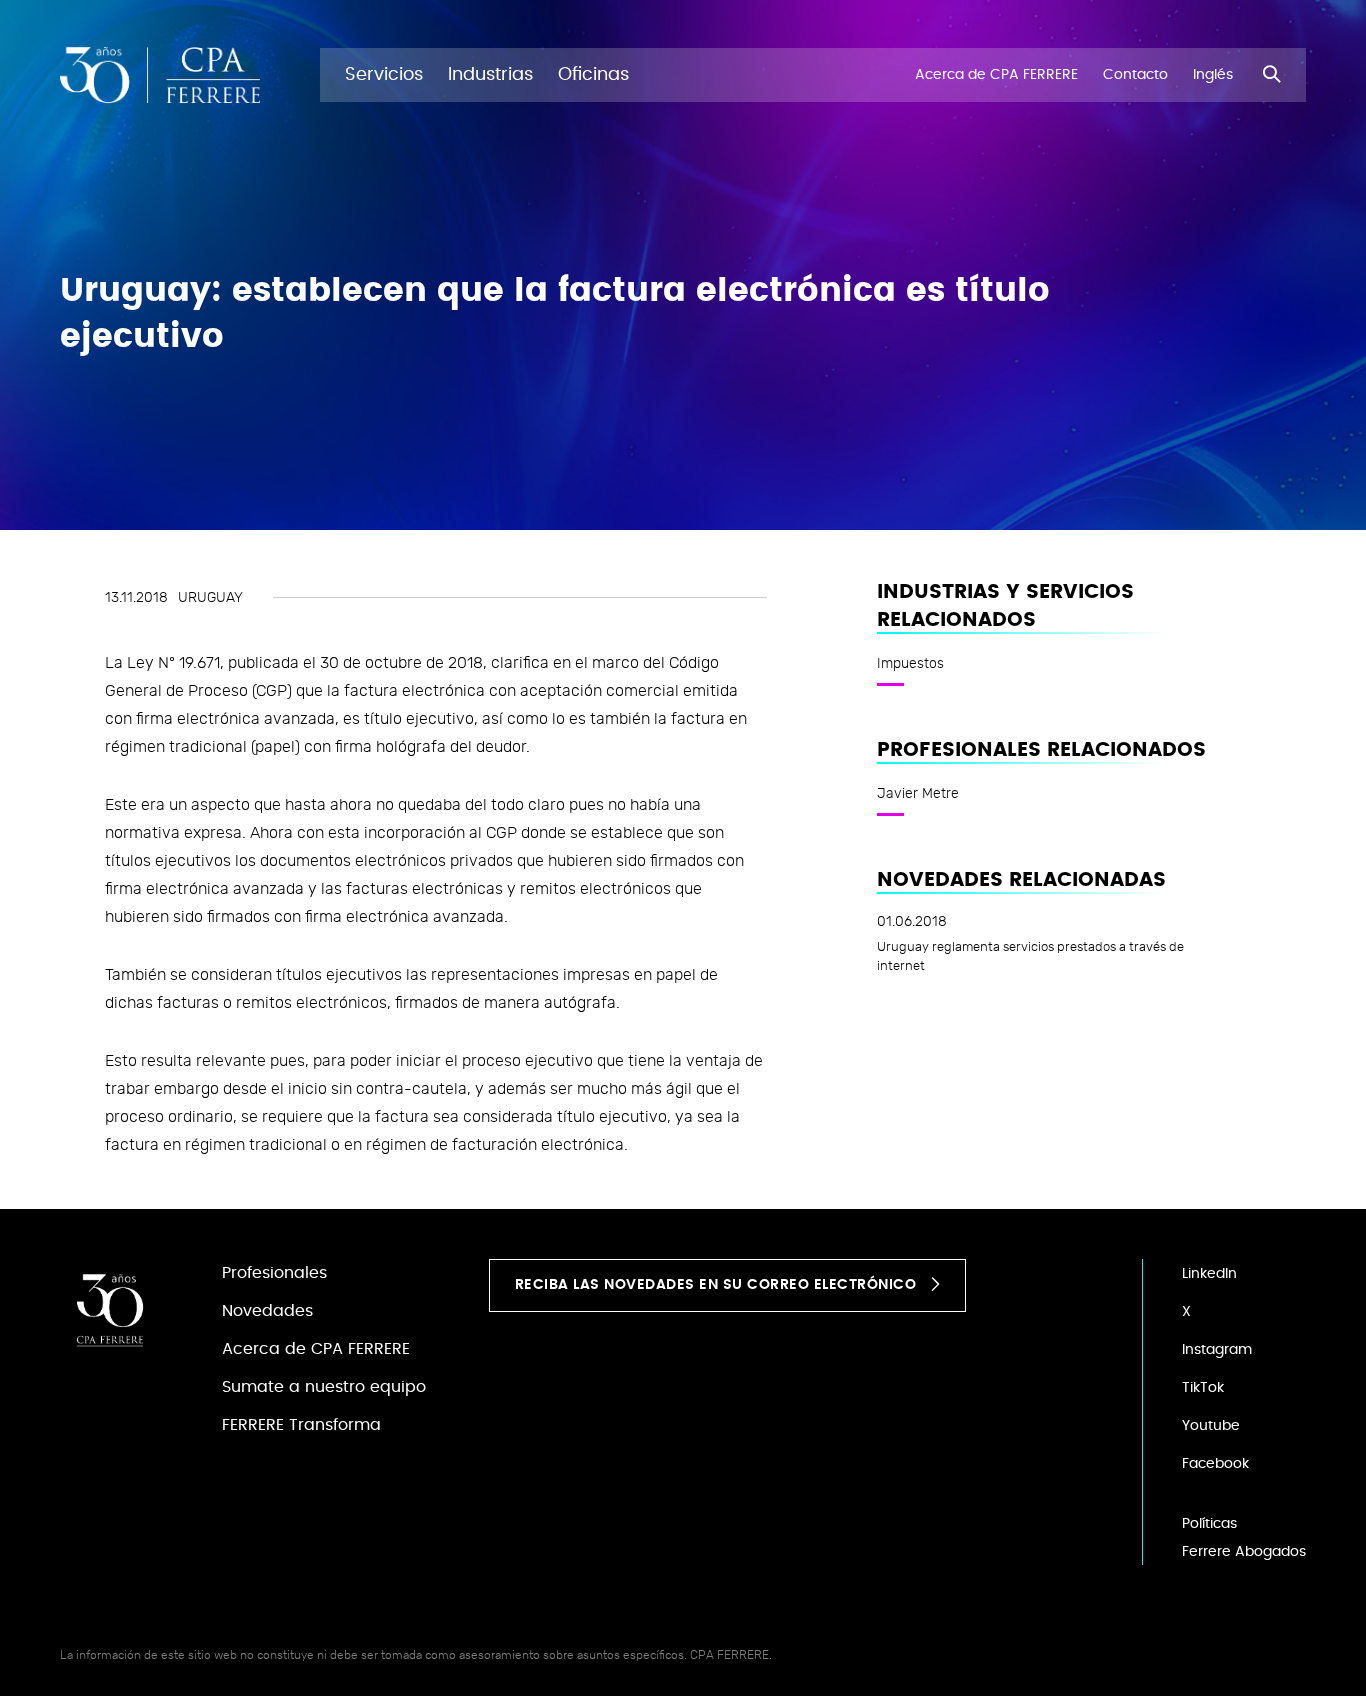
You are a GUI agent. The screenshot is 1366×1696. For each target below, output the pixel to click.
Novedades (267, 1311)
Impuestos (910, 663)
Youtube (1211, 1426)
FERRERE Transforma (301, 1425)
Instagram (1217, 1350)
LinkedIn (1209, 1274)
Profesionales (274, 1273)
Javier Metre (918, 793)
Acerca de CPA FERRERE (316, 1349)
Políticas (1209, 1524)
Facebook (1215, 1464)
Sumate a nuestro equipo (324, 1387)
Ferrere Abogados (1244, 1552)
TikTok (1203, 1388)
